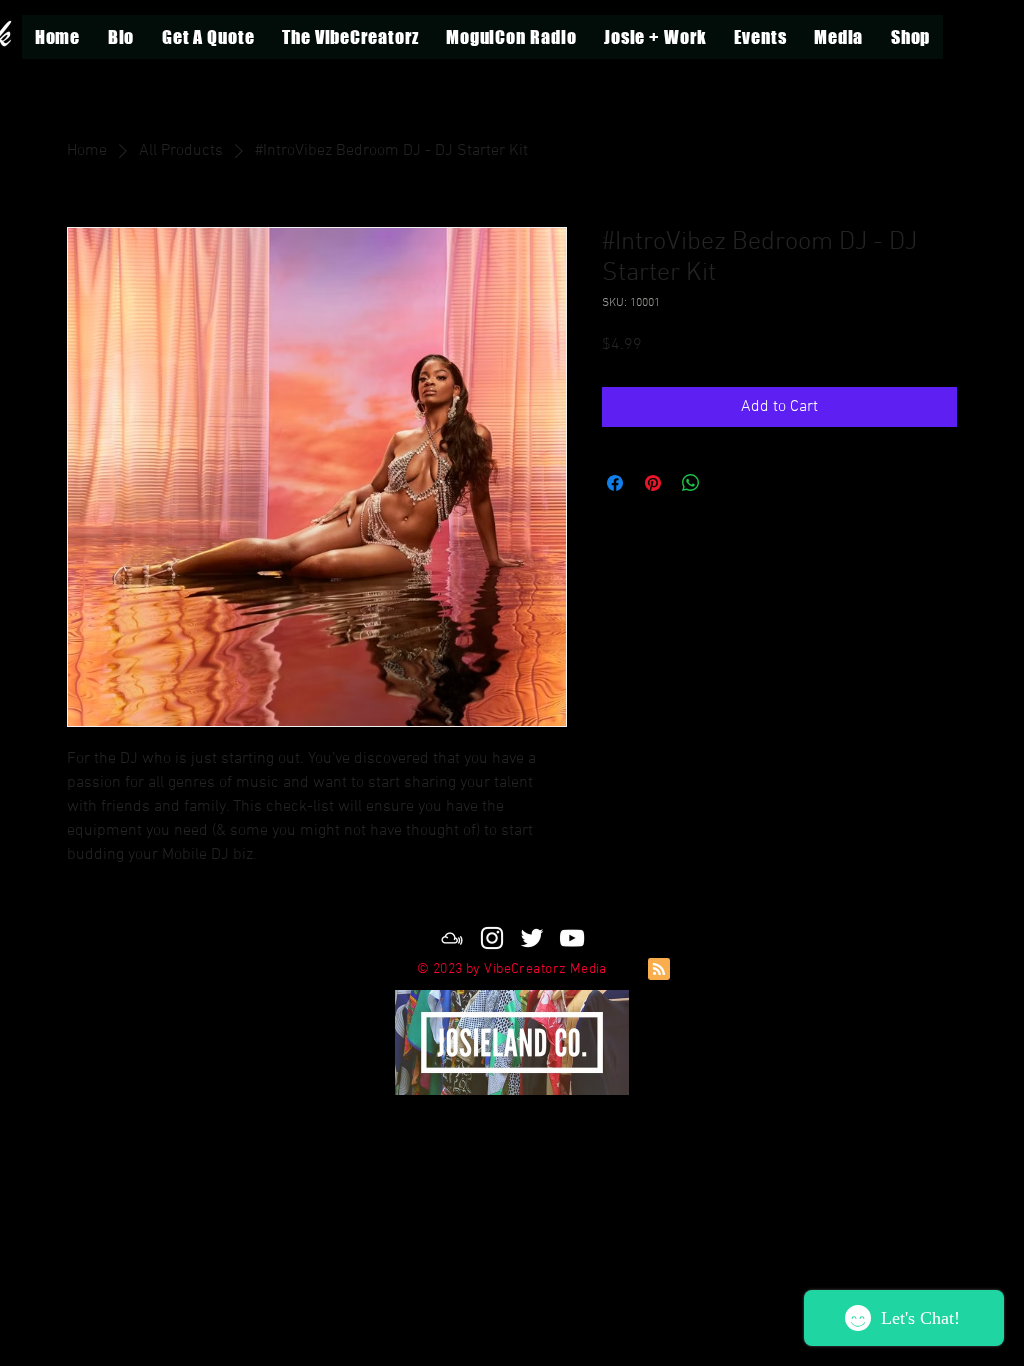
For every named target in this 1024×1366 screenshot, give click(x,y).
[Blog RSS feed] (659, 970)
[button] (655, 37)
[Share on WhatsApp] (691, 483)
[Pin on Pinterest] (653, 483)
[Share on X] (729, 483)
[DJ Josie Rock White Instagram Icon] (492, 938)
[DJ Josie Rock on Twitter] (532, 938)
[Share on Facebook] (615, 483)
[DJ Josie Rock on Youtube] (572, 938)
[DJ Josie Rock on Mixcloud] (452, 938)
